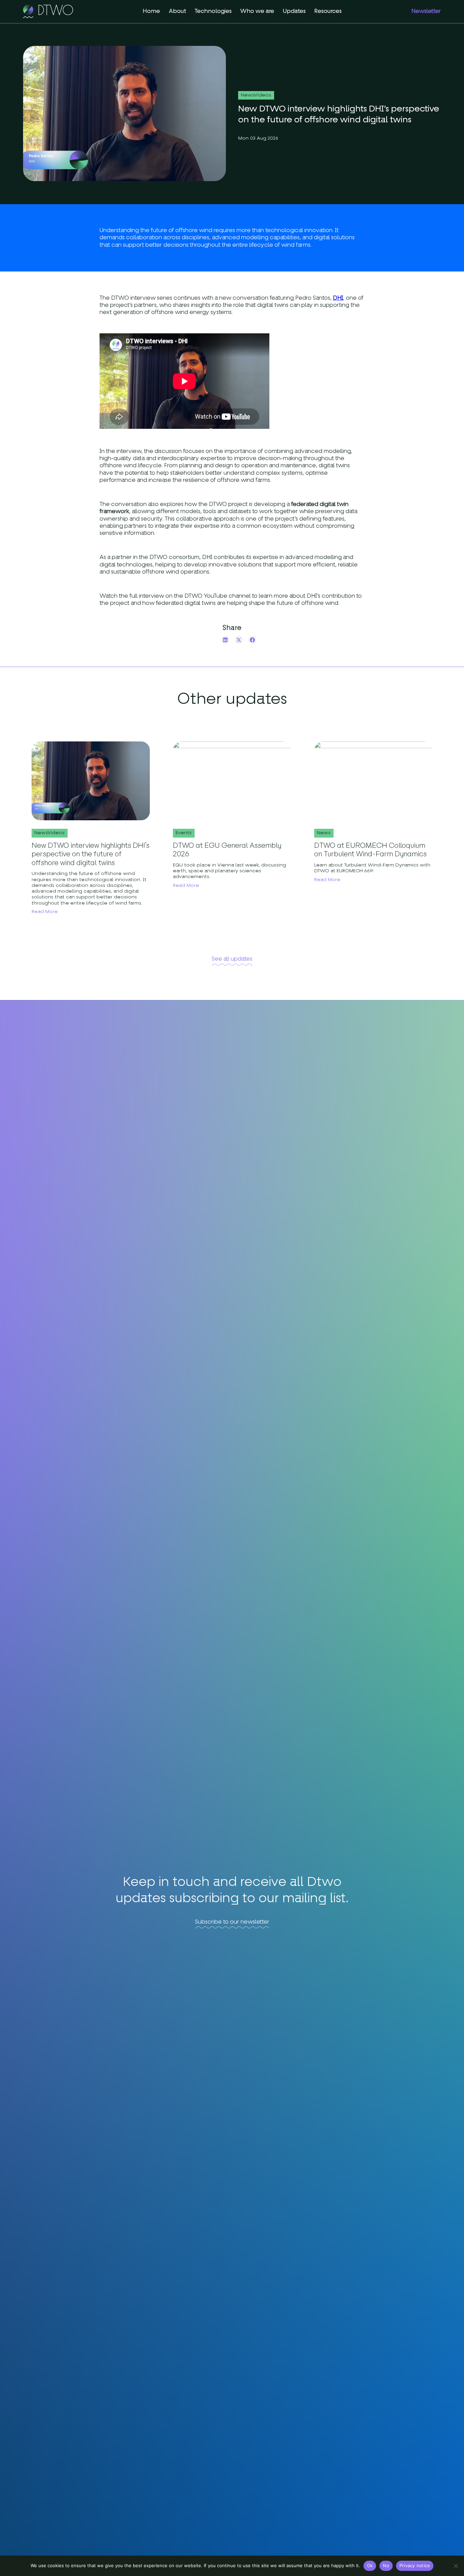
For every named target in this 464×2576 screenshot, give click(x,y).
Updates (294, 11)
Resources (328, 11)
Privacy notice (415, 2565)
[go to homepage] (48, 12)
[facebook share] (252, 640)
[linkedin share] (225, 640)
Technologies (213, 11)
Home (151, 11)
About (177, 11)
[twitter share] (239, 640)
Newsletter (426, 11)
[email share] (212, 640)
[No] (456, 2566)
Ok (370, 2565)
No (386, 2565)
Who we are (257, 11)
